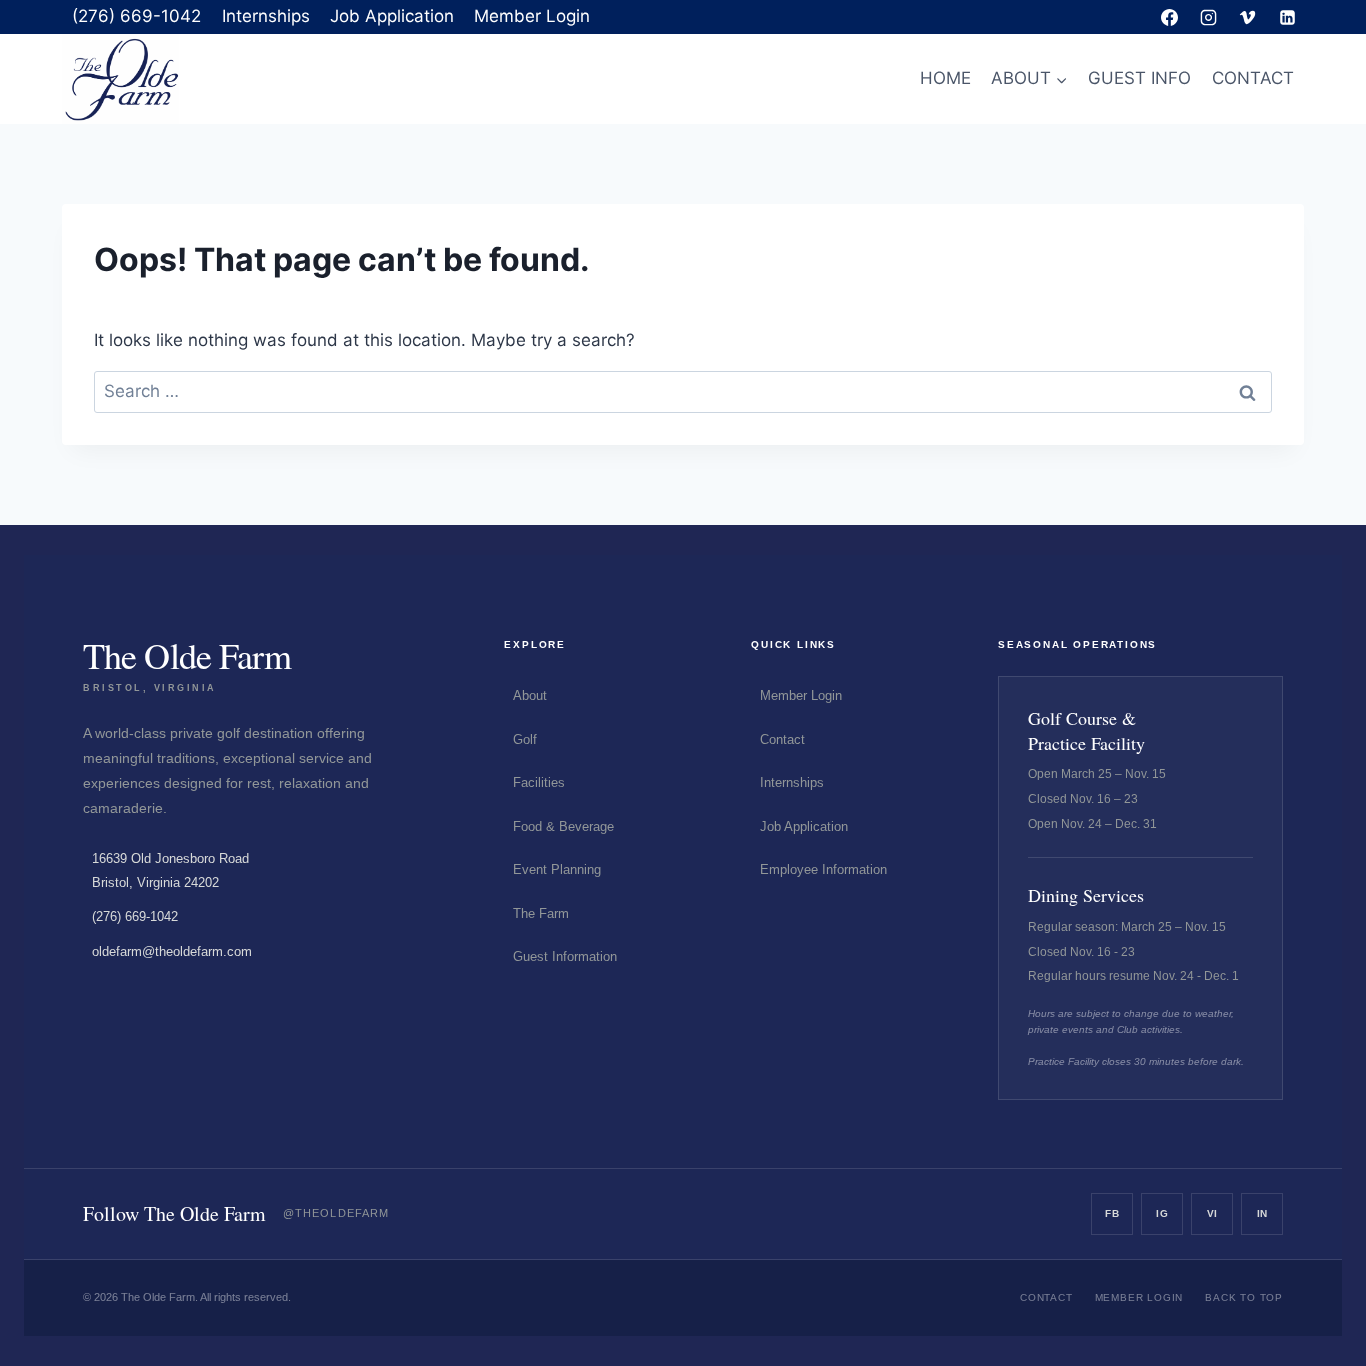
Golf (525, 739)
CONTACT (1253, 78)
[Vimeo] (1248, 17)
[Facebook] (1170, 17)
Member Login (532, 16)
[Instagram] (1209, 17)
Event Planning (557, 869)
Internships (266, 16)
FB (1112, 1213)
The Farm (541, 913)
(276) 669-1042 (136, 16)
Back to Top (1244, 1297)
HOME (945, 78)
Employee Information (823, 869)
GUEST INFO (1139, 78)
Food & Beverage (563, 826)
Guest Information (565, 956)
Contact (782, 739)
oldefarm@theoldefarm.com (172, 951)
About (530, 695)
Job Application (392, 16)
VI (1212, 1213)
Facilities (539, 782)
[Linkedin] (1287, 17)
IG (1162, 1213)
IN (1262, 1213)
